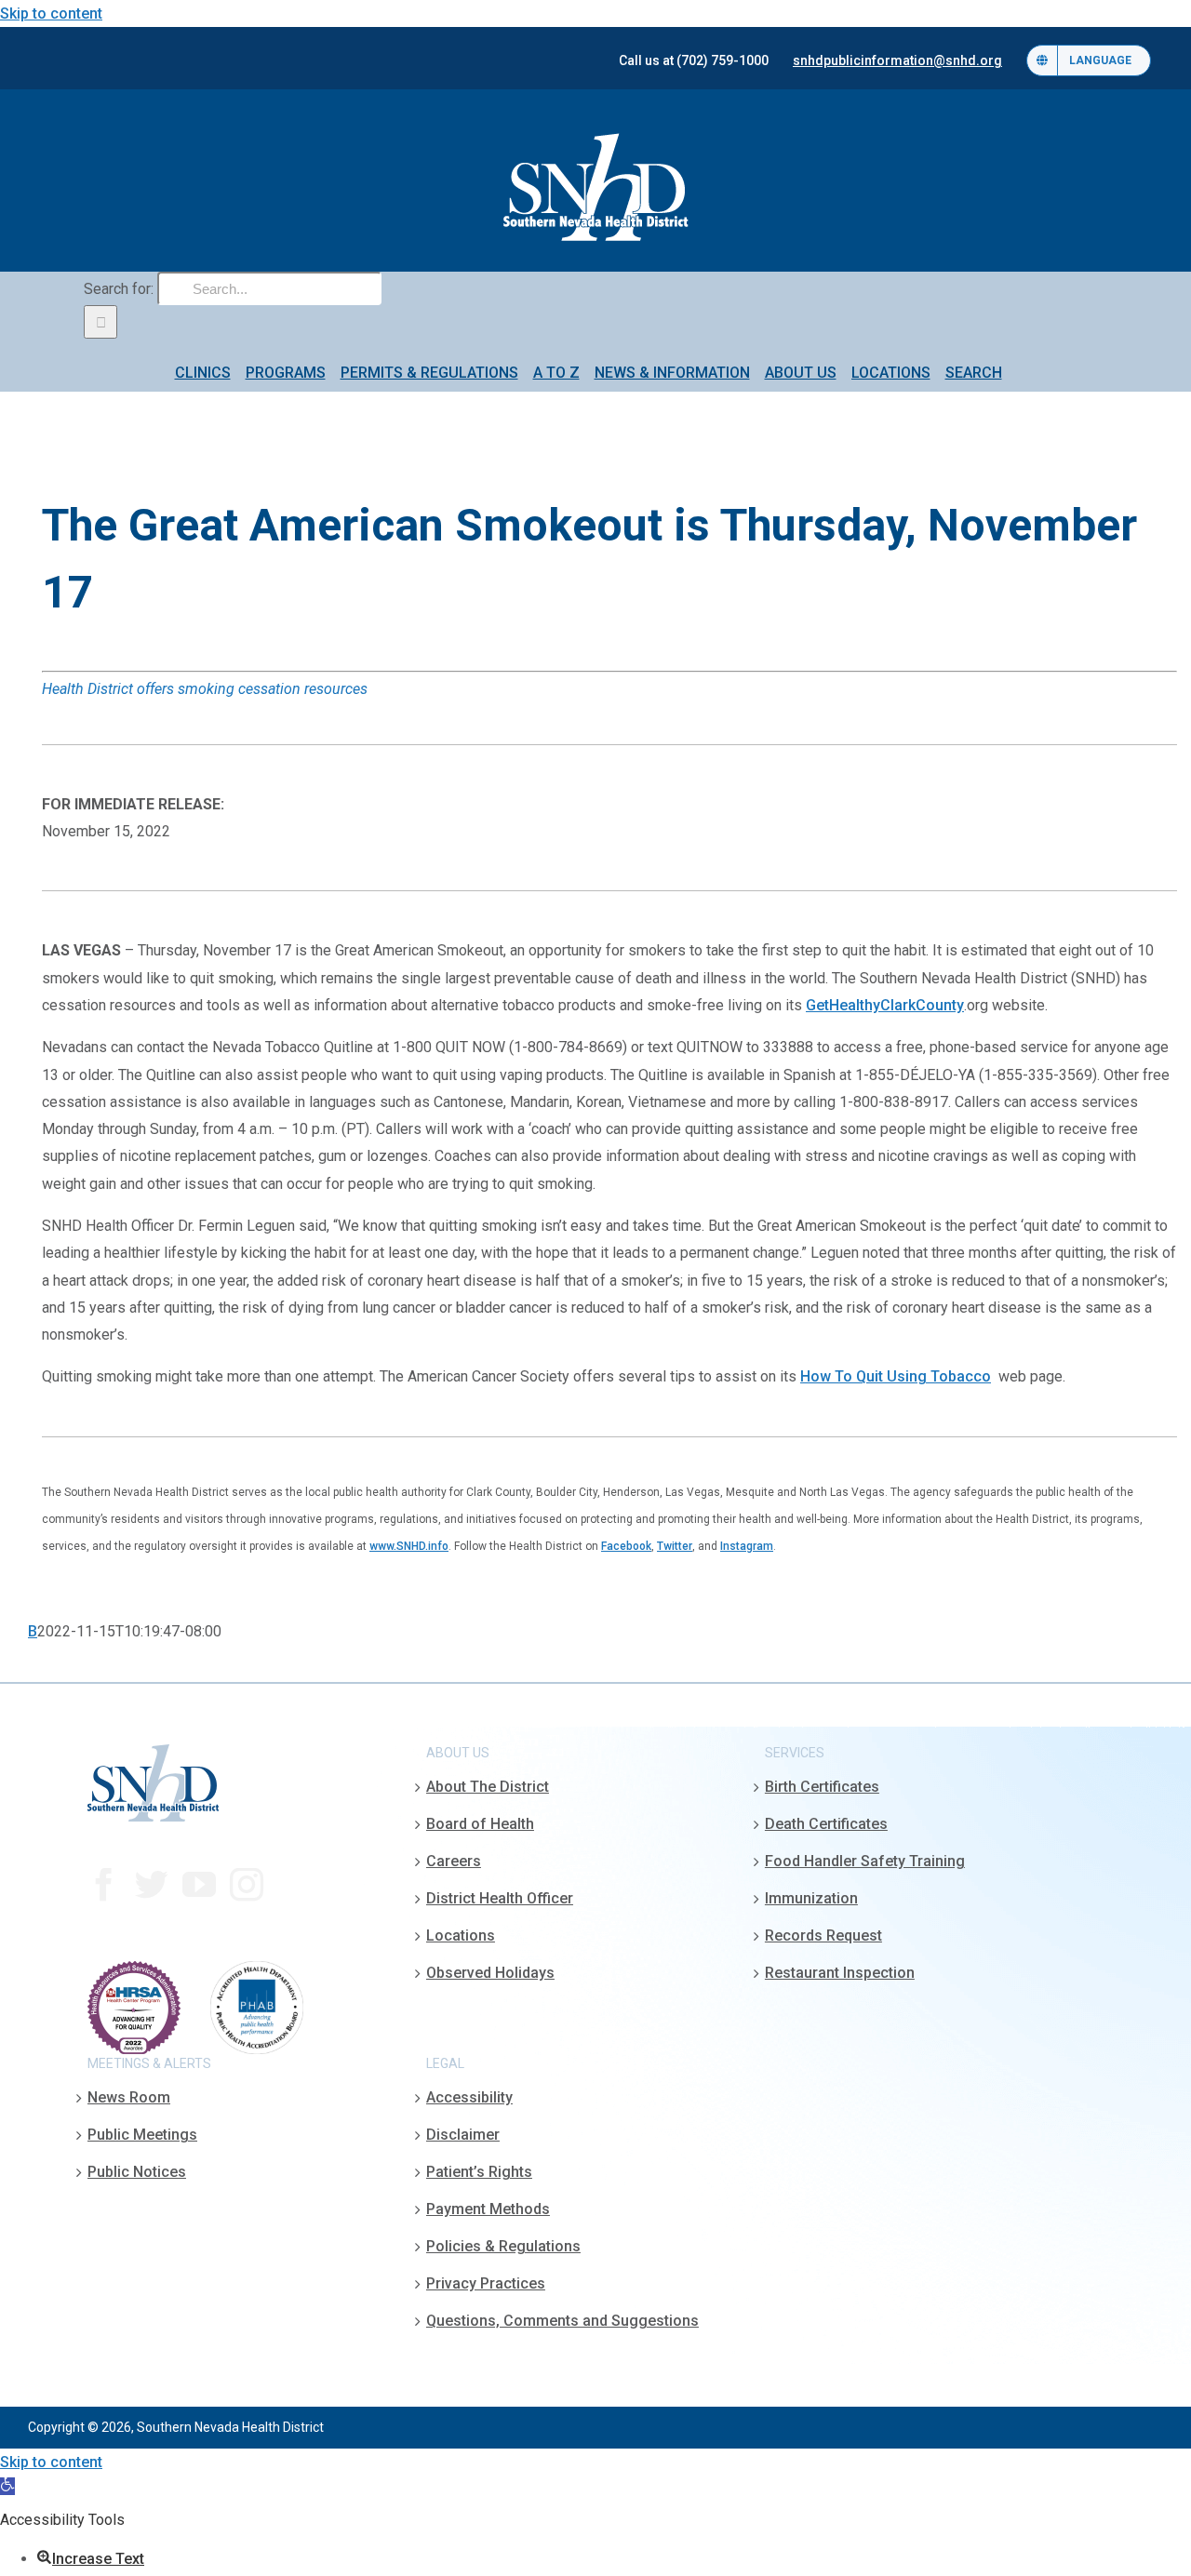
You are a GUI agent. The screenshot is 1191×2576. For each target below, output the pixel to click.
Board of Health (480, 1824)
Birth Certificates (822, 1787)
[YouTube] (199, 1885)
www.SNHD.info (409, 1546)
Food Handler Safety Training (865, 1861)
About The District (488, 1787)
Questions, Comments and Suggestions (562, 2321)
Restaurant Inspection (840, 1973)
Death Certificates (826, 1824)
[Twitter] (152, 1885)
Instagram (747, 1546)
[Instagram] (247, 1885)
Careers (454, 1861)
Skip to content (51, 13)
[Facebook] (104, 1885)
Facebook (626, 1546)
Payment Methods (488, 2209)
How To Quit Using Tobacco (896, 1376)
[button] (7, 2486)
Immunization (811, 1898)
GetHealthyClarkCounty (885, 1005)
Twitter (675, 1546)
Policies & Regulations (503, 2246)
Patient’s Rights (479, 2172)
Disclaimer (463, 2135)
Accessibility (469, 2097)
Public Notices (137, 2172)
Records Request (823, 1935)
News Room (129, 2097)
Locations (461, 1935)
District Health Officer (500, 1898)
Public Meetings (142, 2135)
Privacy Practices (486, 2283)
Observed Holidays (490, 1973)
